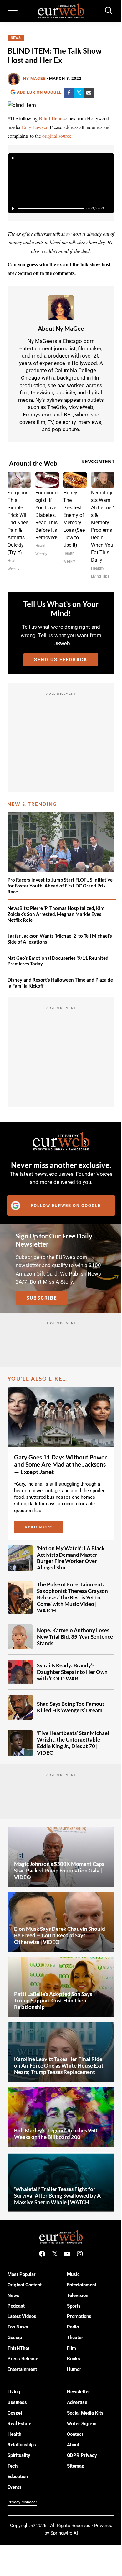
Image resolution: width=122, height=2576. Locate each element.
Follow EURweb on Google (66, 1206)
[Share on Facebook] (69, 93)
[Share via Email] (89, 93)
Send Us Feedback (61, 660)
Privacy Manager (22, 2502)
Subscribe (42, 1298)
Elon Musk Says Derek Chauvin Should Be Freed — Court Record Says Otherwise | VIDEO (60, 1935)
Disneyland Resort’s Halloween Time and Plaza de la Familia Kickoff (60, 983)
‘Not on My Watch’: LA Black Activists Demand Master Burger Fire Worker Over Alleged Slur (71, 1558)
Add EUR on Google (39, 92)
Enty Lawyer (35, 127)
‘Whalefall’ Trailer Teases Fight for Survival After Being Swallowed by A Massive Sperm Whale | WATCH (57, 2196)
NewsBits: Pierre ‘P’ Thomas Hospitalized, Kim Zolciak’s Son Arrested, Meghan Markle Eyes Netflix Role (56, 914)
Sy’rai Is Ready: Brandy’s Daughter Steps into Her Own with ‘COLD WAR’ (72, 1672)
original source (57, 136)
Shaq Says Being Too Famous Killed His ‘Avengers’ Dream (71, 1707)
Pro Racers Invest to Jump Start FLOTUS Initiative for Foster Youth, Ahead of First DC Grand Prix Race (60, 885)
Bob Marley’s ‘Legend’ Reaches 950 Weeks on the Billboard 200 (56, 2134)
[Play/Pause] (13, 209)
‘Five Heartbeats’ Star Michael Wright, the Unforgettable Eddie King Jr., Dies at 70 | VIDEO (73, 1743)
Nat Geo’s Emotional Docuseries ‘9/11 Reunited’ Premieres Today (58, 961)
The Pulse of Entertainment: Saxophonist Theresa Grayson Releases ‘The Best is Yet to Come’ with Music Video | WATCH (72, 1598)
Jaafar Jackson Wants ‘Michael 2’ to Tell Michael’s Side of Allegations (60, 939)
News (16, 38)
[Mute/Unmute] (109, 209)
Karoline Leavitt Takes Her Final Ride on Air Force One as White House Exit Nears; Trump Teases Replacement (59, 2066)
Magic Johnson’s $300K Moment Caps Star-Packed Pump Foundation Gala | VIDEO (59, 1871)
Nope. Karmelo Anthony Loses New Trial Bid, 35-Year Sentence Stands (75, 1637)
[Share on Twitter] (79, 93)
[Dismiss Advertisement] (13, 158)
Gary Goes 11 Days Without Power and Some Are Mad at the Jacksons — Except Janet (61, 1465)
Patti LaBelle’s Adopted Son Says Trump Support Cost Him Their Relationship (53, 2001)
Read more (44, 1528)
